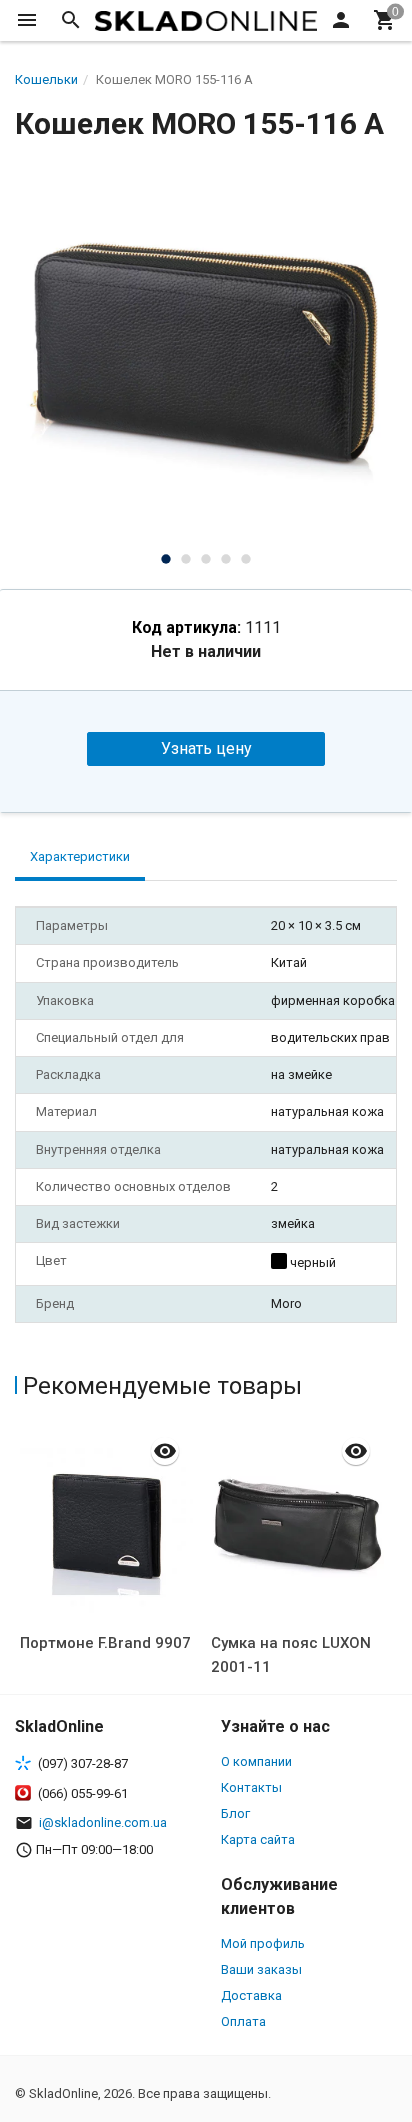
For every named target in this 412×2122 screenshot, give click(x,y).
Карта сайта (258, 1839)
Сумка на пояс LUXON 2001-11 (291, 1655)
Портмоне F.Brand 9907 (105, 1643)
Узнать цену (206, 748)
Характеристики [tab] (80, 856)
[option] (206, 351)
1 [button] (166, 559)
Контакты (251, 1787)
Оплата (243, 2021)
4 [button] (226, 559)
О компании (256, 1761)
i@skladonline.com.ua (103, 1822)
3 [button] (206, 559)
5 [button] (246, 559)
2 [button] (186, 559)
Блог (235, 1813)
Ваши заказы (261, 1969)
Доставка (251, 1995)
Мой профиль (263, 1943)
